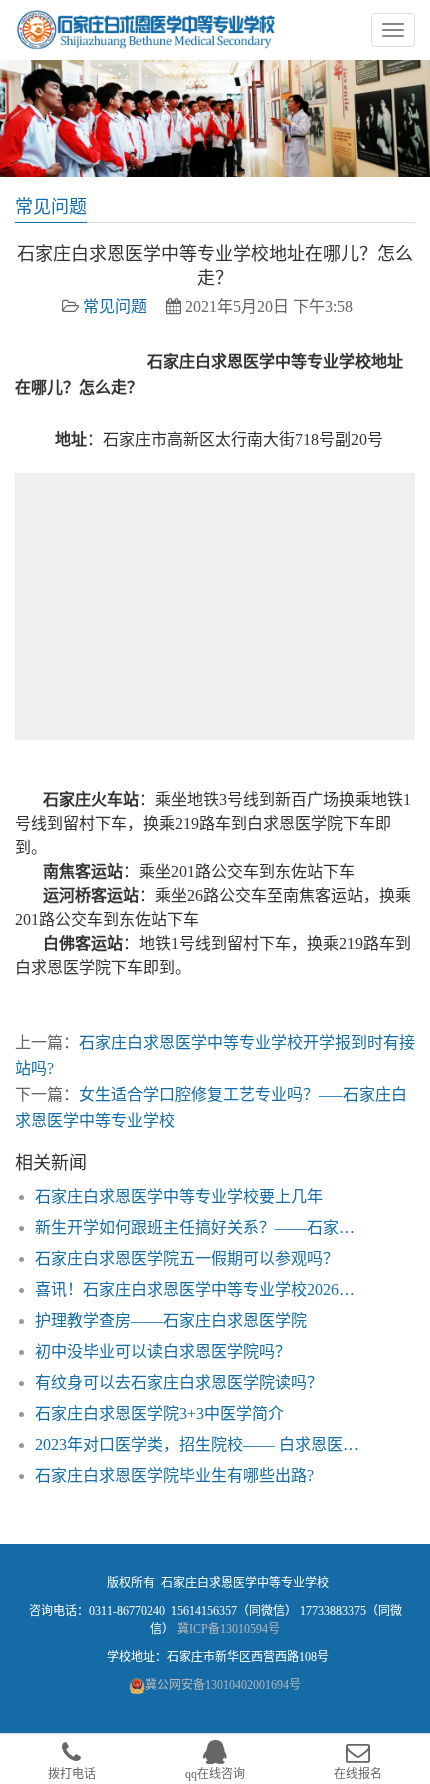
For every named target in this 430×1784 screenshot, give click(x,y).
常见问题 (115, 306)
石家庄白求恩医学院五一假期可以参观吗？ (187, 1258)
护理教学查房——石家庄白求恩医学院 (171, 1320)
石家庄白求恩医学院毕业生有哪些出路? (174, 1475)
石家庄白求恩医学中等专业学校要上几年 (179, 1196)
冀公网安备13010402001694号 (223, 1685)
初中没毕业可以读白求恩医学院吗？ (163, 1351)
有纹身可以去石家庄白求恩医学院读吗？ (179, 1382)
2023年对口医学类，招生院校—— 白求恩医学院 (202, 1444)
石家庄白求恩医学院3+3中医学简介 (159, 1413)
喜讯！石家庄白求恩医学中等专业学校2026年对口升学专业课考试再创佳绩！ (202, 1289)
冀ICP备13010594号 (228, 1629)
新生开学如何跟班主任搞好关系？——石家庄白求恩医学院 (202, 1227)
